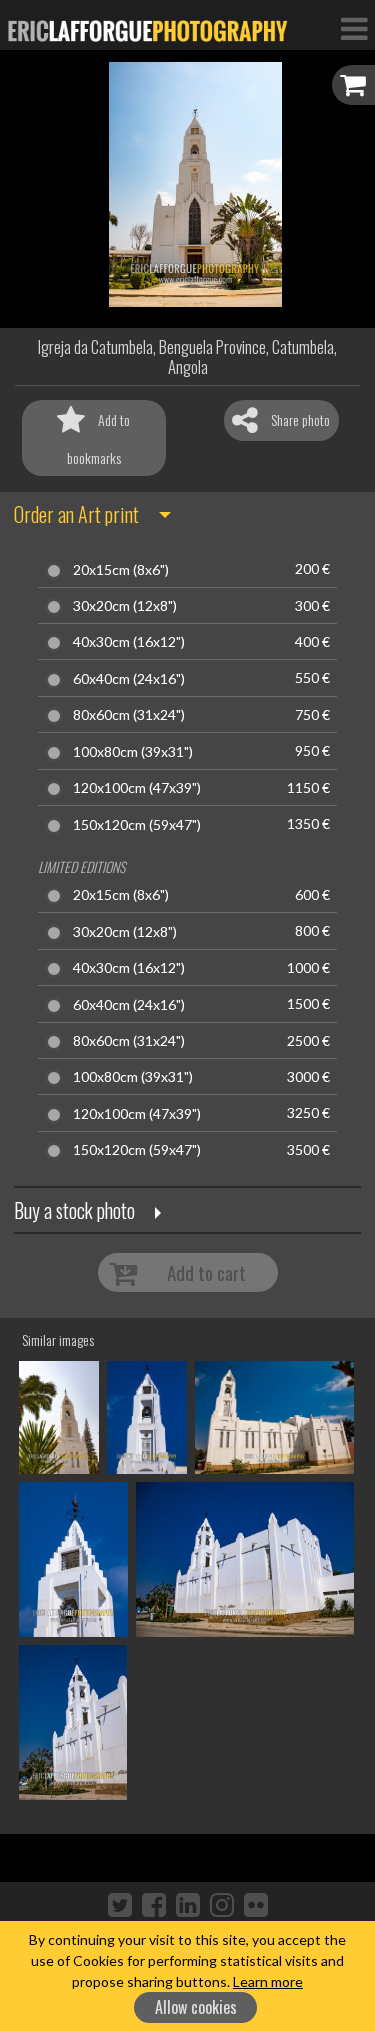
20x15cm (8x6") (121, 570)
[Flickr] (256, 1904)
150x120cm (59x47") (137, 825)
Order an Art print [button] (76, 514)
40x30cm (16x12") (129, 642)
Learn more (268, 1981)
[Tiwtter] (120, 1904)
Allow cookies (196, 2007)
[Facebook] (154, 1904)
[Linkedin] (188, 1904)
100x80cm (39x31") (133, 752)
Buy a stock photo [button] (74, 1210)
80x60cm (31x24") (129, 715)
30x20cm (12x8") (125, 606)
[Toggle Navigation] (354, 28)
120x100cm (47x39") (137, 788)
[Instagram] (222, 1904)
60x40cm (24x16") (129, 679)
